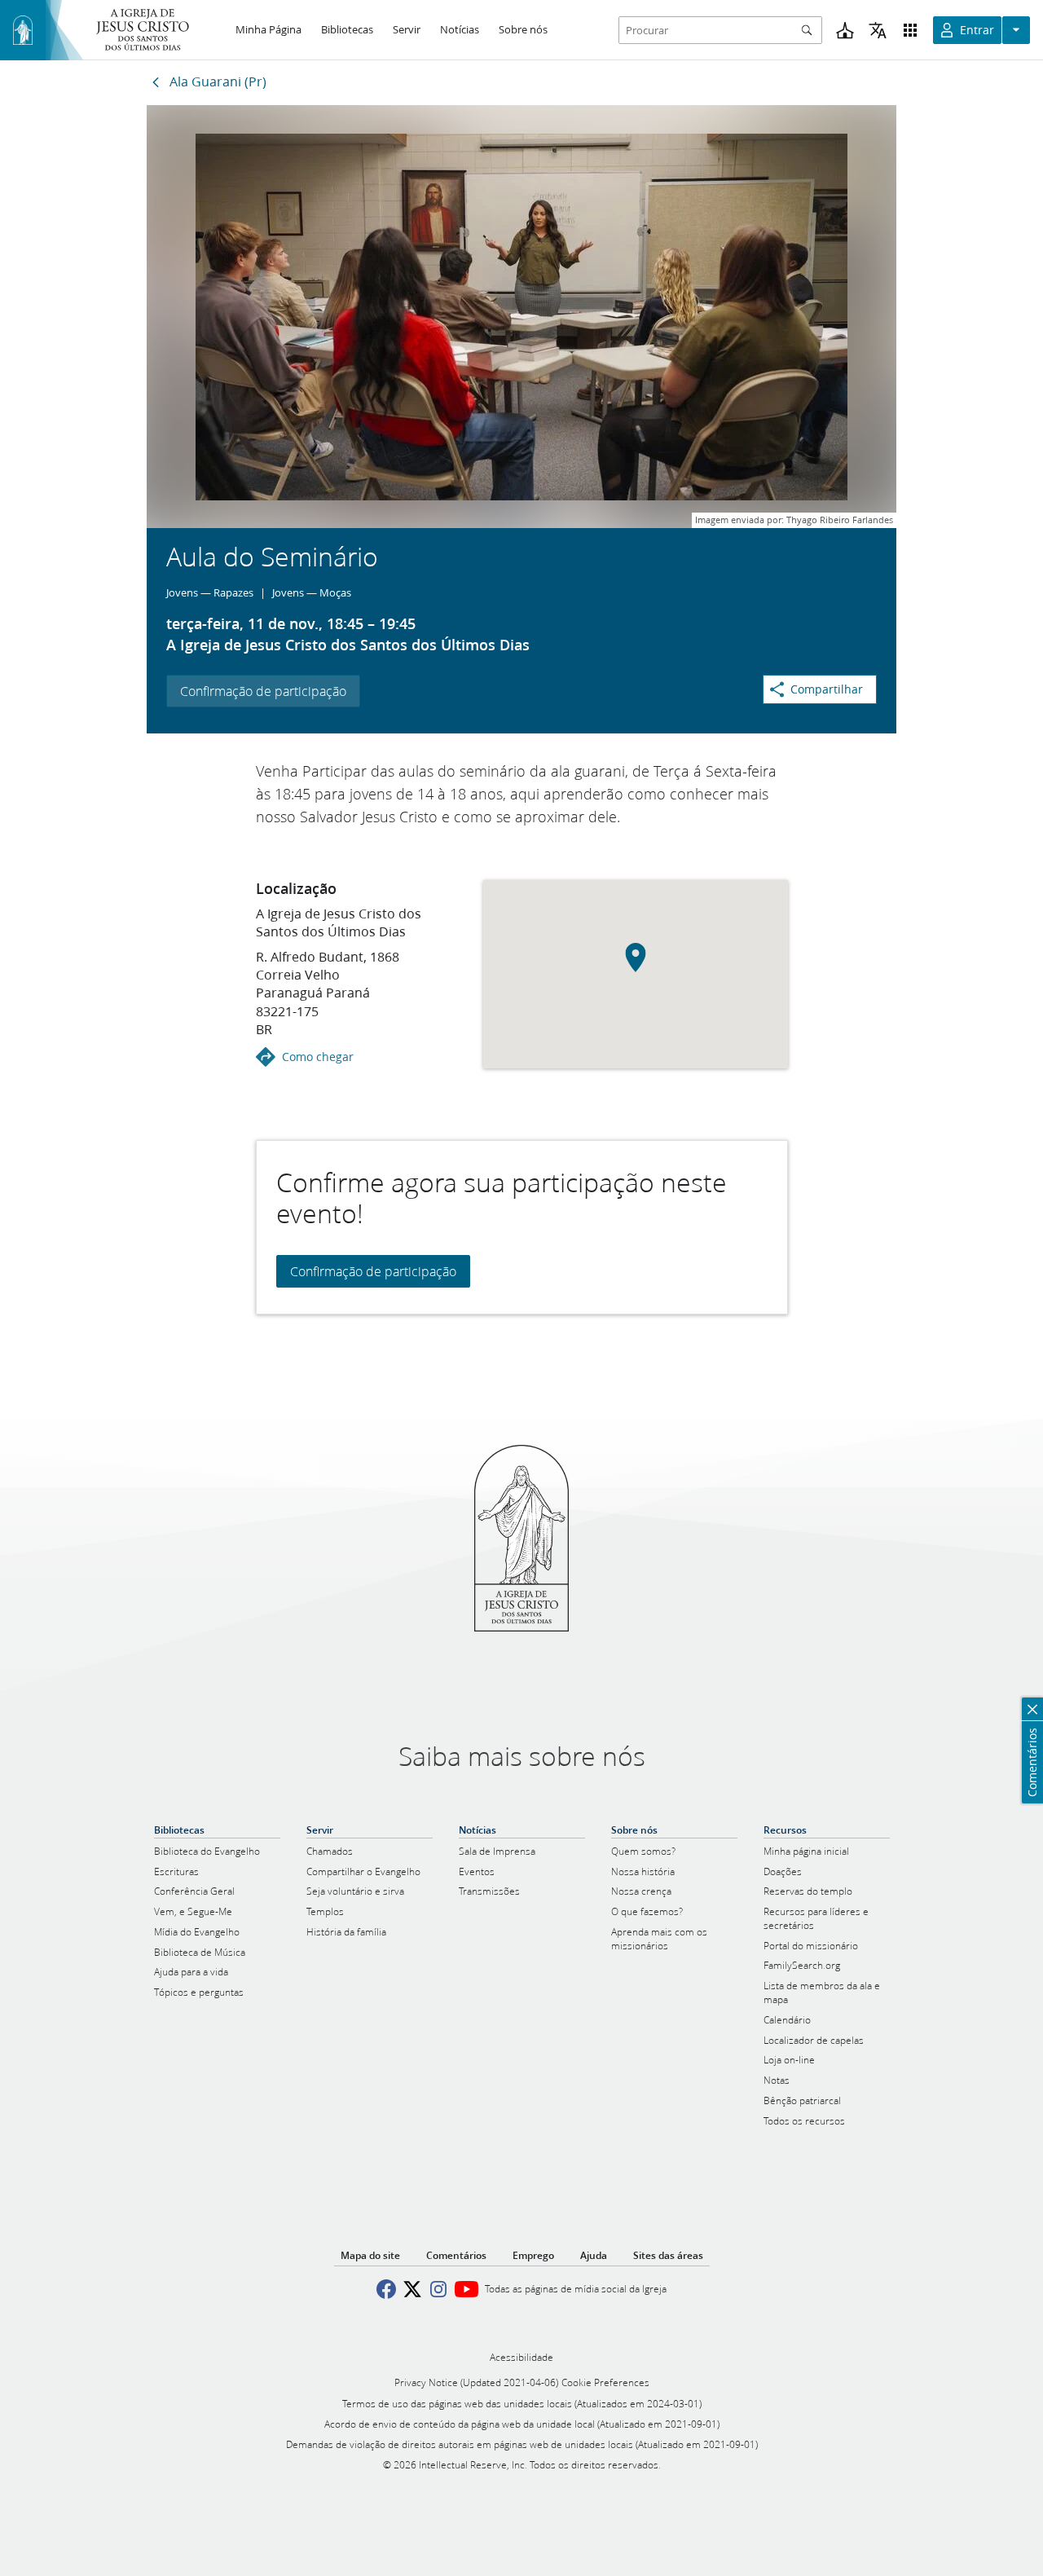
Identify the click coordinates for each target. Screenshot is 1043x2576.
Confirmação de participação (263, 691)
